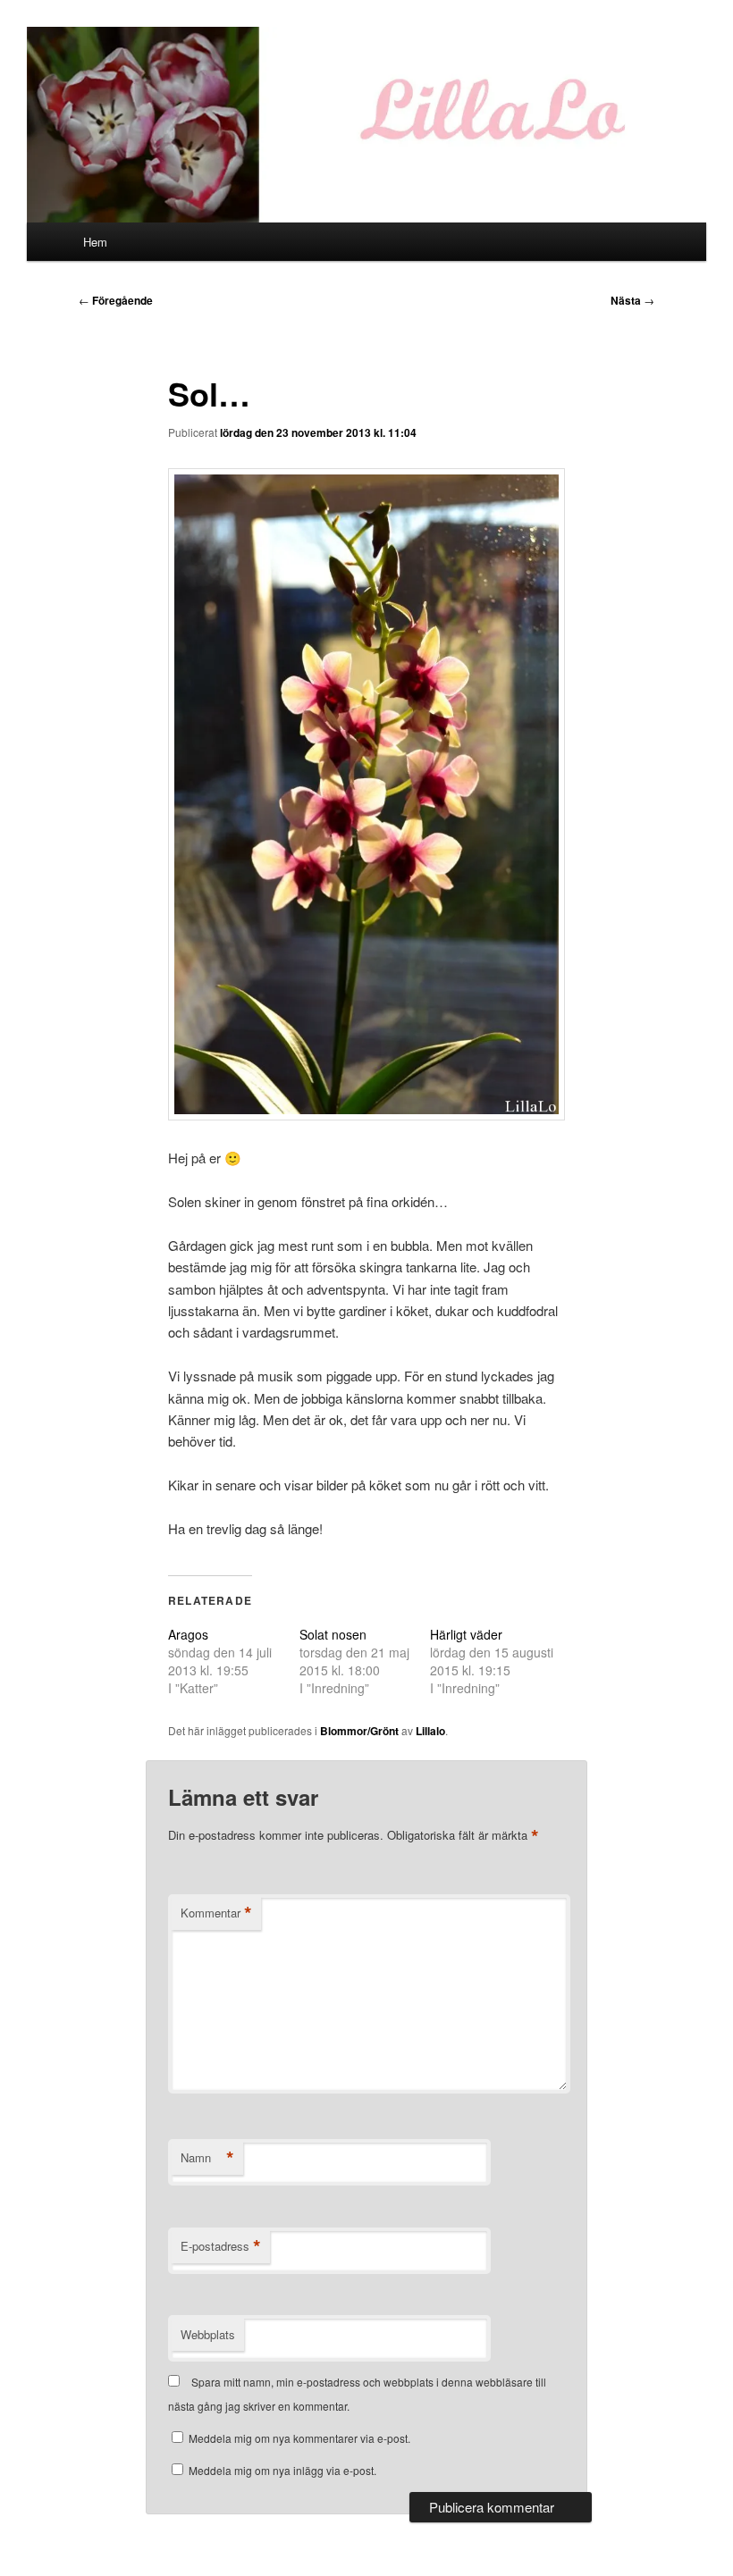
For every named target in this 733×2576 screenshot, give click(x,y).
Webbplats (208, 2334)
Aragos (188, 1634)
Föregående (116, 300)
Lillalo (430, 1731)
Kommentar (216, 1913)
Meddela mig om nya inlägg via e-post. (282, 2470)
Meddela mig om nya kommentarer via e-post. (299, 2438)
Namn (207, 2158)
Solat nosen (333, 1634)
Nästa (632, 300)
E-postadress (221, 2246)
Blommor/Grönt (359, 1731)
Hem (95, 242)
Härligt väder (466, 1634)
